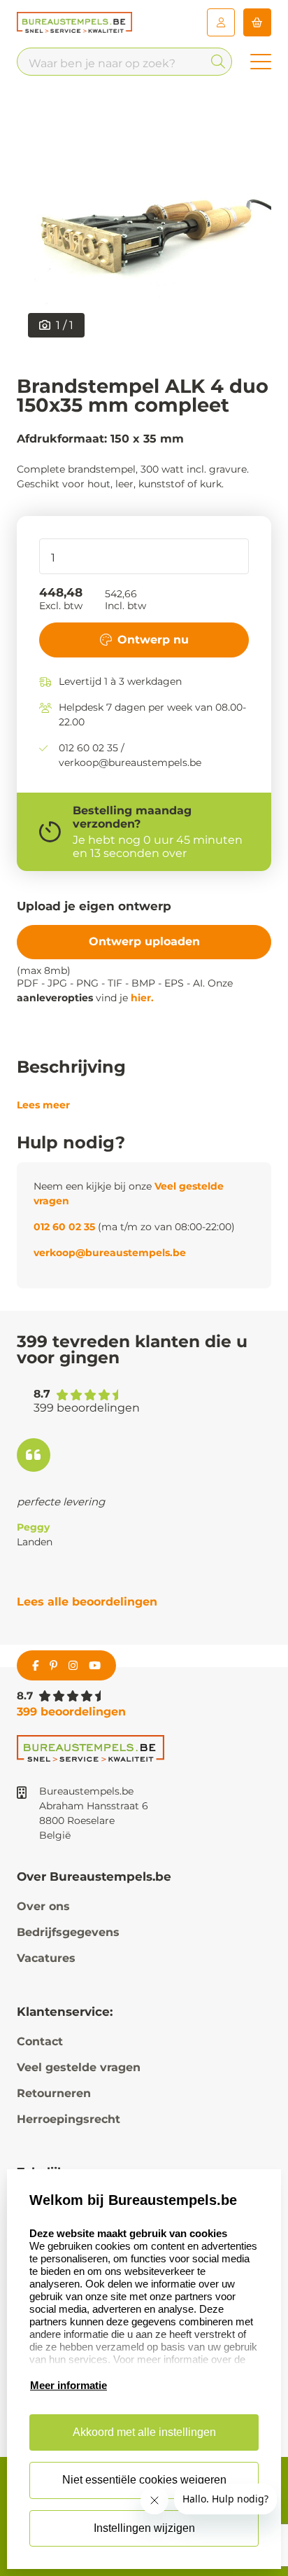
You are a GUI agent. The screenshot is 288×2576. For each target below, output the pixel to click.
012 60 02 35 (64, 1227)
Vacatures (46, 1958)
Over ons (43, 1906)
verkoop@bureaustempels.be (110, 1253)
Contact (40, 2041)
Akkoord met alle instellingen (144, 2432)
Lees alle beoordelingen (87, 1602)
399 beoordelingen (71, 1712)
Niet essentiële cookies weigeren (144, 2480)
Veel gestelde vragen (79, 2067)
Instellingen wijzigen (144, 2528)
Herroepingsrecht (69, 2119)
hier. (142, 998)
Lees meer (43, 1105)
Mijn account (221, 22)
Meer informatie (69, 2385)
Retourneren (54, 2093)
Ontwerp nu (153, 640)
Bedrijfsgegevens (68, 1932)
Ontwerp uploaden (144, 941)
